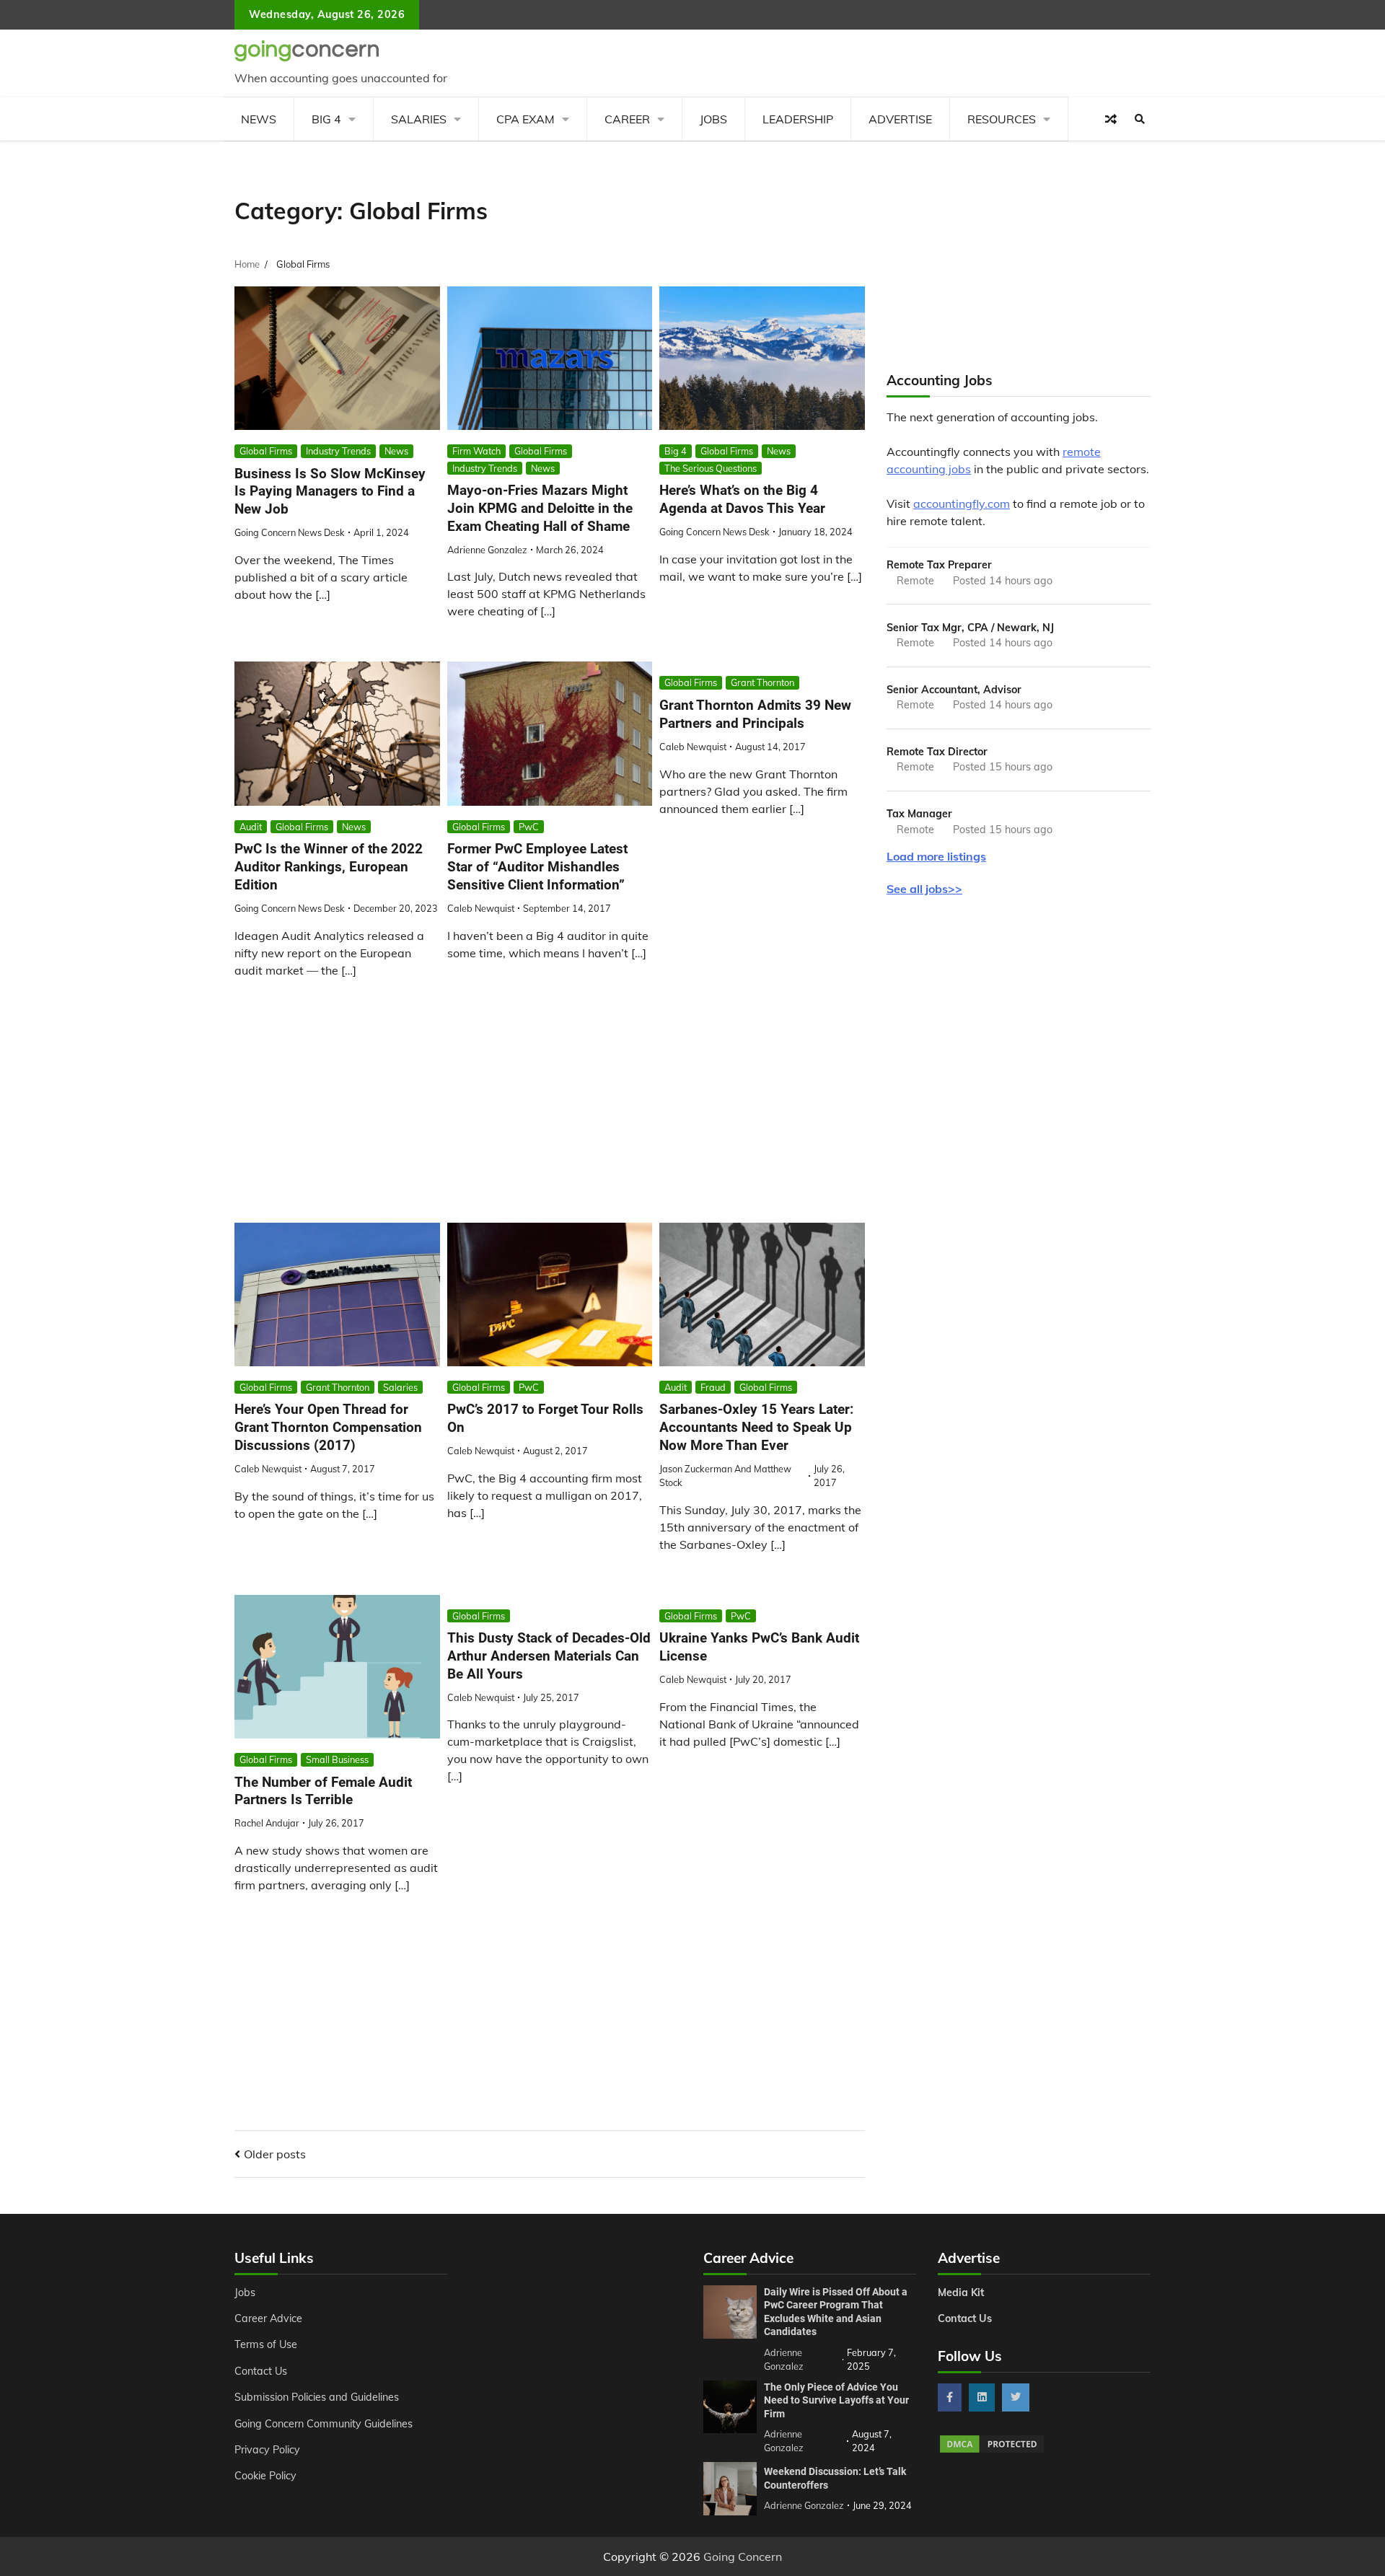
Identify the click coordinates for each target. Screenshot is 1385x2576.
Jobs (713, 119)
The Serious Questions (711, 468)
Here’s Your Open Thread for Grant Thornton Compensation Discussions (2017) (328, 1427)
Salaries (419, 119)
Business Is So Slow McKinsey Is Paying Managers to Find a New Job (330, 492)
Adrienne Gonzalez (487, 550)
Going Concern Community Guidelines (324, 2424)
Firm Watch (476, 451)
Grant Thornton (762, 682)
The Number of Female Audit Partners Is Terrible (323, 1791)
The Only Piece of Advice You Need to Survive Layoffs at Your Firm (836, 2400)
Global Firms (266, 451)
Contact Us (261, 2371)
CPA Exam (526, 119)
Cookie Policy (265, 2476)
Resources (1002, 119)
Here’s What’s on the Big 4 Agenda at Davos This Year (742, 499)
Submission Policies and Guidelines (317, 2397)
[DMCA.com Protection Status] (992, 2450)
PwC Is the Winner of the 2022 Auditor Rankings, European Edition (329, 867)
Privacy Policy (267, 2450)
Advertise (900, 119)
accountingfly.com (962, 504)
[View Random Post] (1111, 119)
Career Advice (268, 2318)
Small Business (337, 1759)
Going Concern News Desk (290, 532)
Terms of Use (266, 2344)
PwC (529, 827)
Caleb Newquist (481, 908)
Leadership (798, 119)
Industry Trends (338, 451)
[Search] (1140, 119)
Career (627, 119)
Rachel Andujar (267, 1823)
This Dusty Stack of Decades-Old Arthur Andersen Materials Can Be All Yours (549, 1656)
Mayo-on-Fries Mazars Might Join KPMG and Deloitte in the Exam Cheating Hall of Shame (540, 508)
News (259, 119)
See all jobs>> (924, 889)
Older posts (275, 2154)
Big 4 (326, 119)
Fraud (713, 1387)
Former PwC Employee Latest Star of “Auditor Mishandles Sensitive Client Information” (537, 867)
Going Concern (743, 2557)
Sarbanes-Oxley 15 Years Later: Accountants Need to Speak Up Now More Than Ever (756, 1427)
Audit (251, 827)
